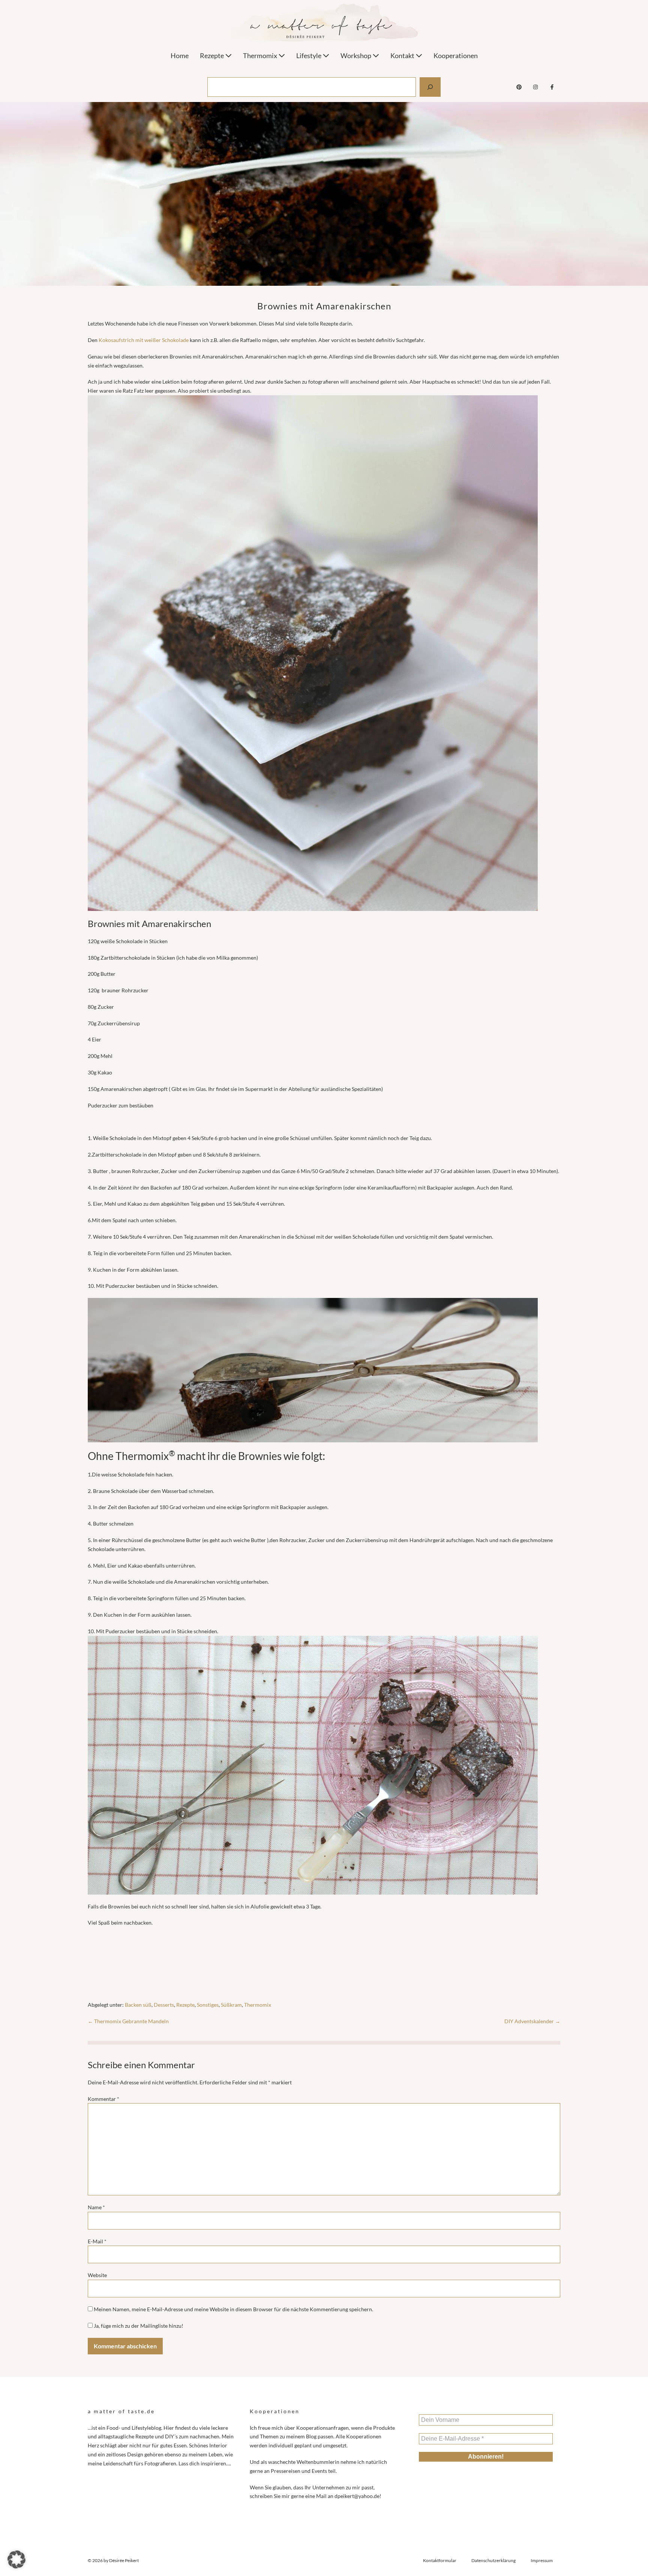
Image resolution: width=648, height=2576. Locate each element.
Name (96, 2207)
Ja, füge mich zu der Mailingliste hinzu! (138, 2326)
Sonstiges (208, 2005)
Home (180, 56)
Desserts (164, 2005)
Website (97, 2275)
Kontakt (403, 56)
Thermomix (261, 56)
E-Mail (97, 2241)
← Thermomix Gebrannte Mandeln (128, 2021)
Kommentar (103, 2099)
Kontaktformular (440, 2560)
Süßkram (231, 2005)
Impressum (542, 2560)
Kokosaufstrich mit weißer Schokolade (144, 340)
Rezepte (212, 56)
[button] (16, 2559)
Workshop (356, 56)
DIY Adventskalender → (532, 2021)
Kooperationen (456, 56)
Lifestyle (309, 56)
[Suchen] (430, 87)
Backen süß (138, 2005)
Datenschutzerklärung (493, 2560)
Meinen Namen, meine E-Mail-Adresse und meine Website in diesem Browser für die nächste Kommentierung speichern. (233, 2309)
